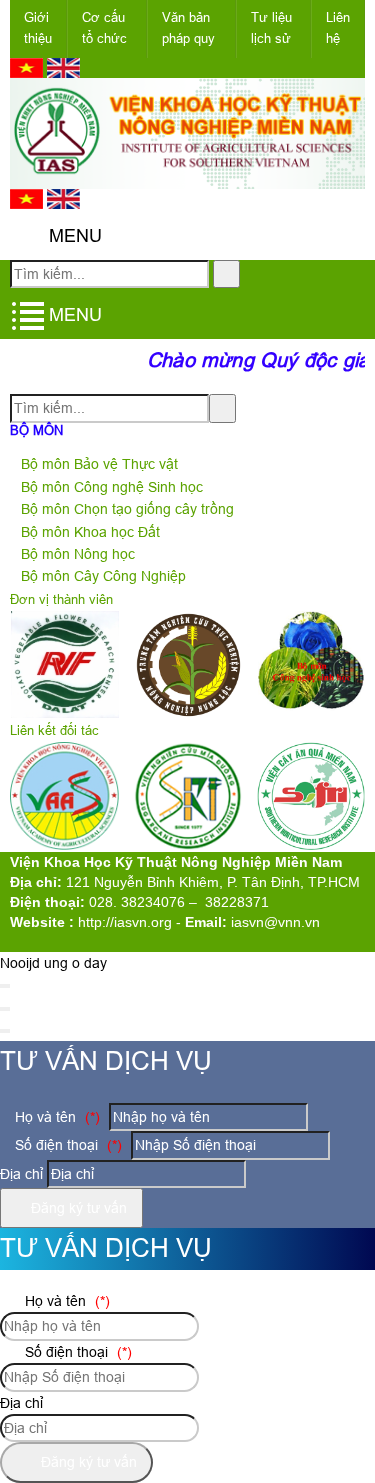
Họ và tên (55, 1117)
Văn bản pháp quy (188, 28)
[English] (63, 73)
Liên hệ (338, 28)
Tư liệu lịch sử (271, 28)
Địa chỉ (21, 1174)
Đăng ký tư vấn (77, 1208)
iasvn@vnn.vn (275, 922)
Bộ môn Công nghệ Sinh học (112, 487)
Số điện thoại (66, 1145)
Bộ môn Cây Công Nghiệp (103, 576)
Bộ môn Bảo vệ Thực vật (99, 464)
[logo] (187, 177)
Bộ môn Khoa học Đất (90, 532)
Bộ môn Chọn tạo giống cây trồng (127, 509)
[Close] (5, 986)
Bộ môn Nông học (78, 554)
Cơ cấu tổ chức (104, 28)
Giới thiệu (38, 28)
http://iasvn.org (125, 922)
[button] (26, 236)
